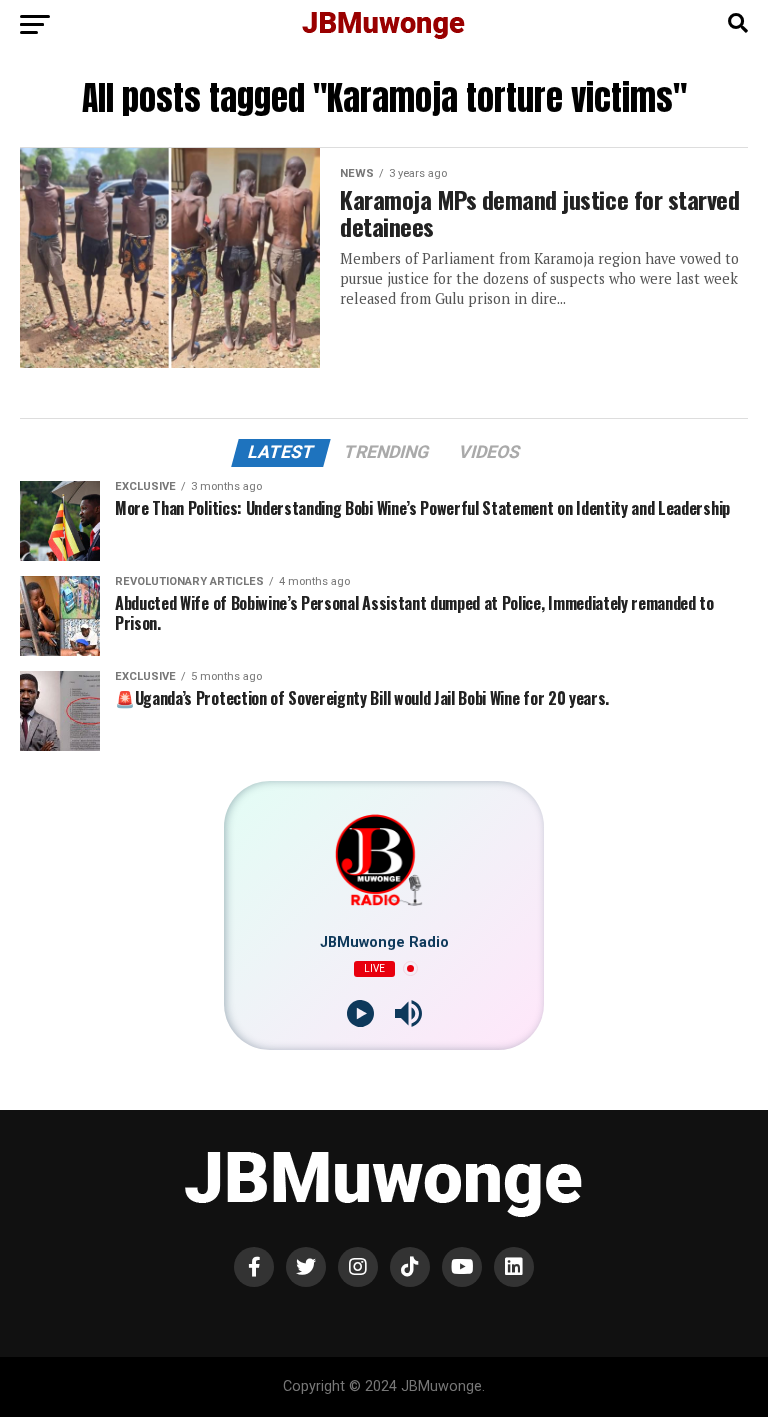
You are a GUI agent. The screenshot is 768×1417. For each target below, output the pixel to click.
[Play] (360, 1013)
